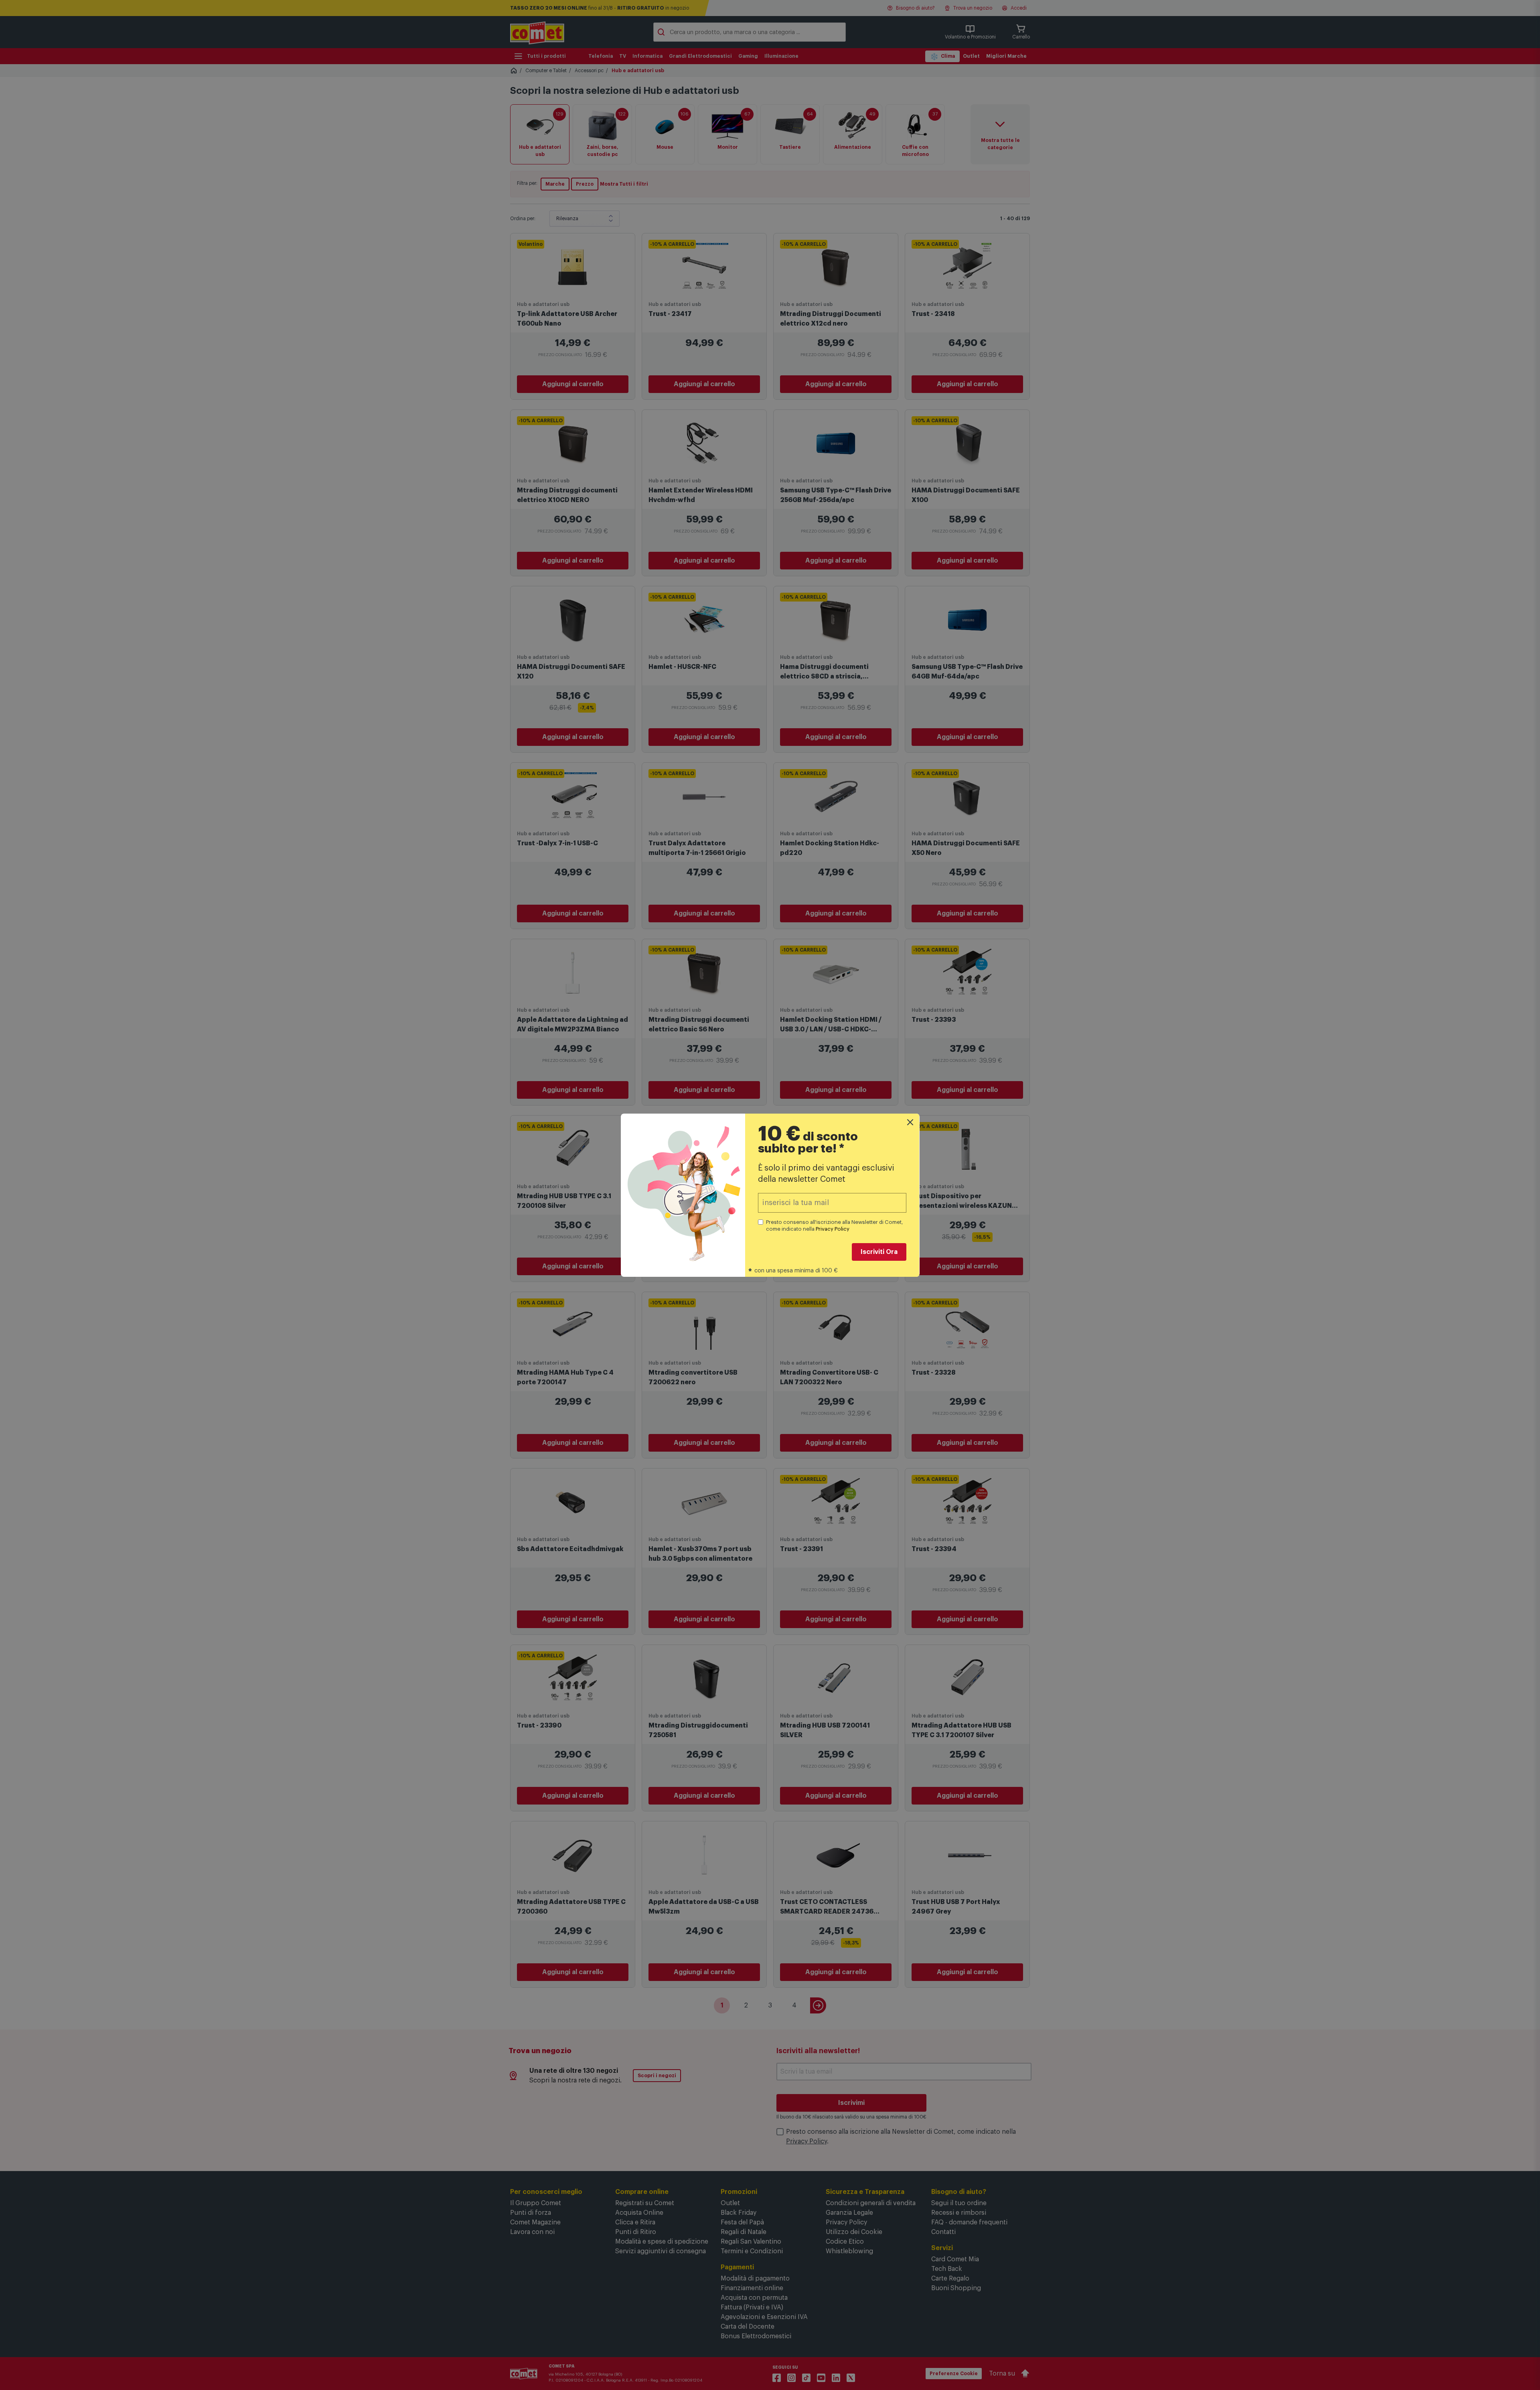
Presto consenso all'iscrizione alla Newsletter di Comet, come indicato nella (835, 1225)
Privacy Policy (833, 1229)
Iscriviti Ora (879, 1252)
